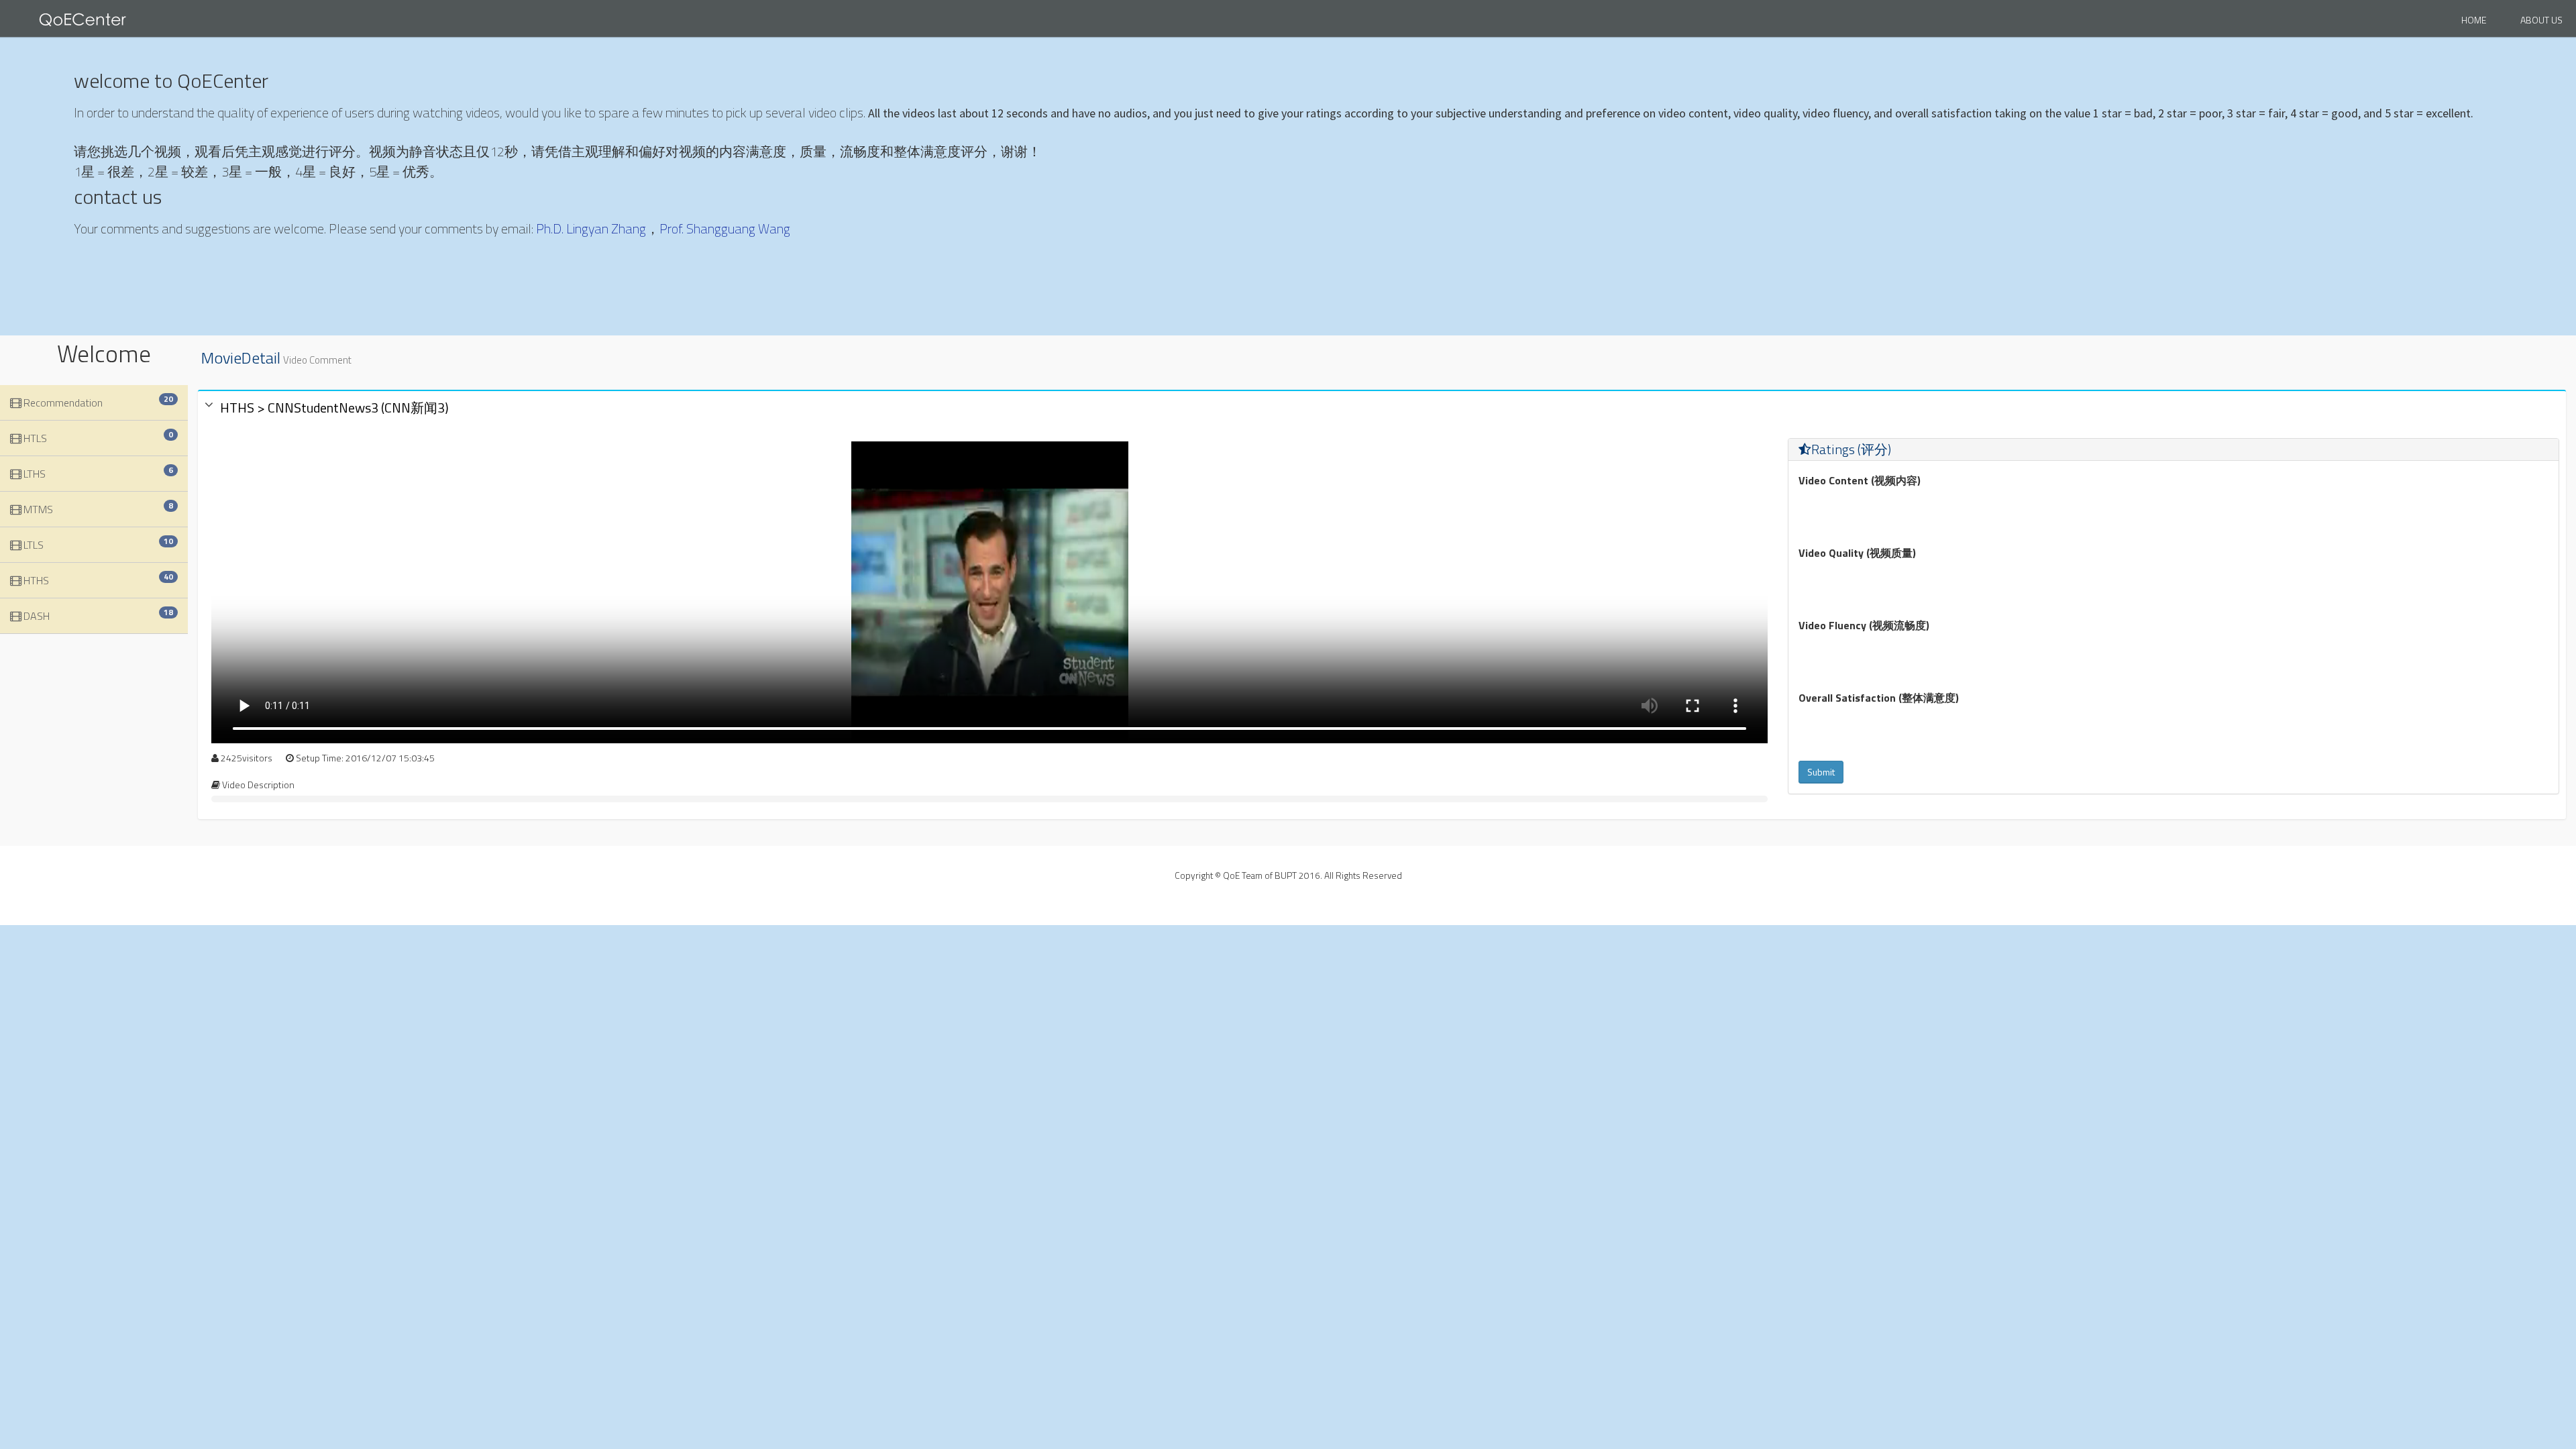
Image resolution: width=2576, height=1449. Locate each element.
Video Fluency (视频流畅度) (1864, 625)
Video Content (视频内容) (1860, 480)
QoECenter (101, 20)
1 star (1809, 504)
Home (2474, 20)
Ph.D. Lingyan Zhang (591, 228)
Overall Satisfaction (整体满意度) (1879, 698)
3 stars (1849, 504)
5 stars (1889, 504)
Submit (1821, 772)
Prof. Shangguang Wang (725, 228)
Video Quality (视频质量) (1857, 553)
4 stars (1869, 504)
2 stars (1829, 504)
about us (2541, 20)
